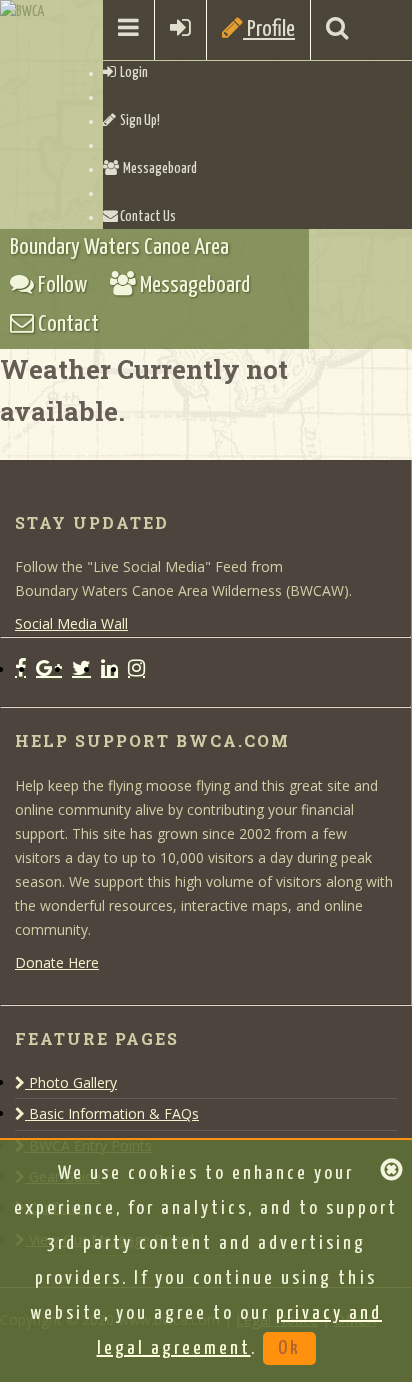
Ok (289, 1348)
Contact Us (147, 217)
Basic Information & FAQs (112, 1113)
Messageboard (158, 169)
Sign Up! (138, 121)
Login (132, 73)
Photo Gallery (71, 1082)
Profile (269, 29)
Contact (66, 324)
